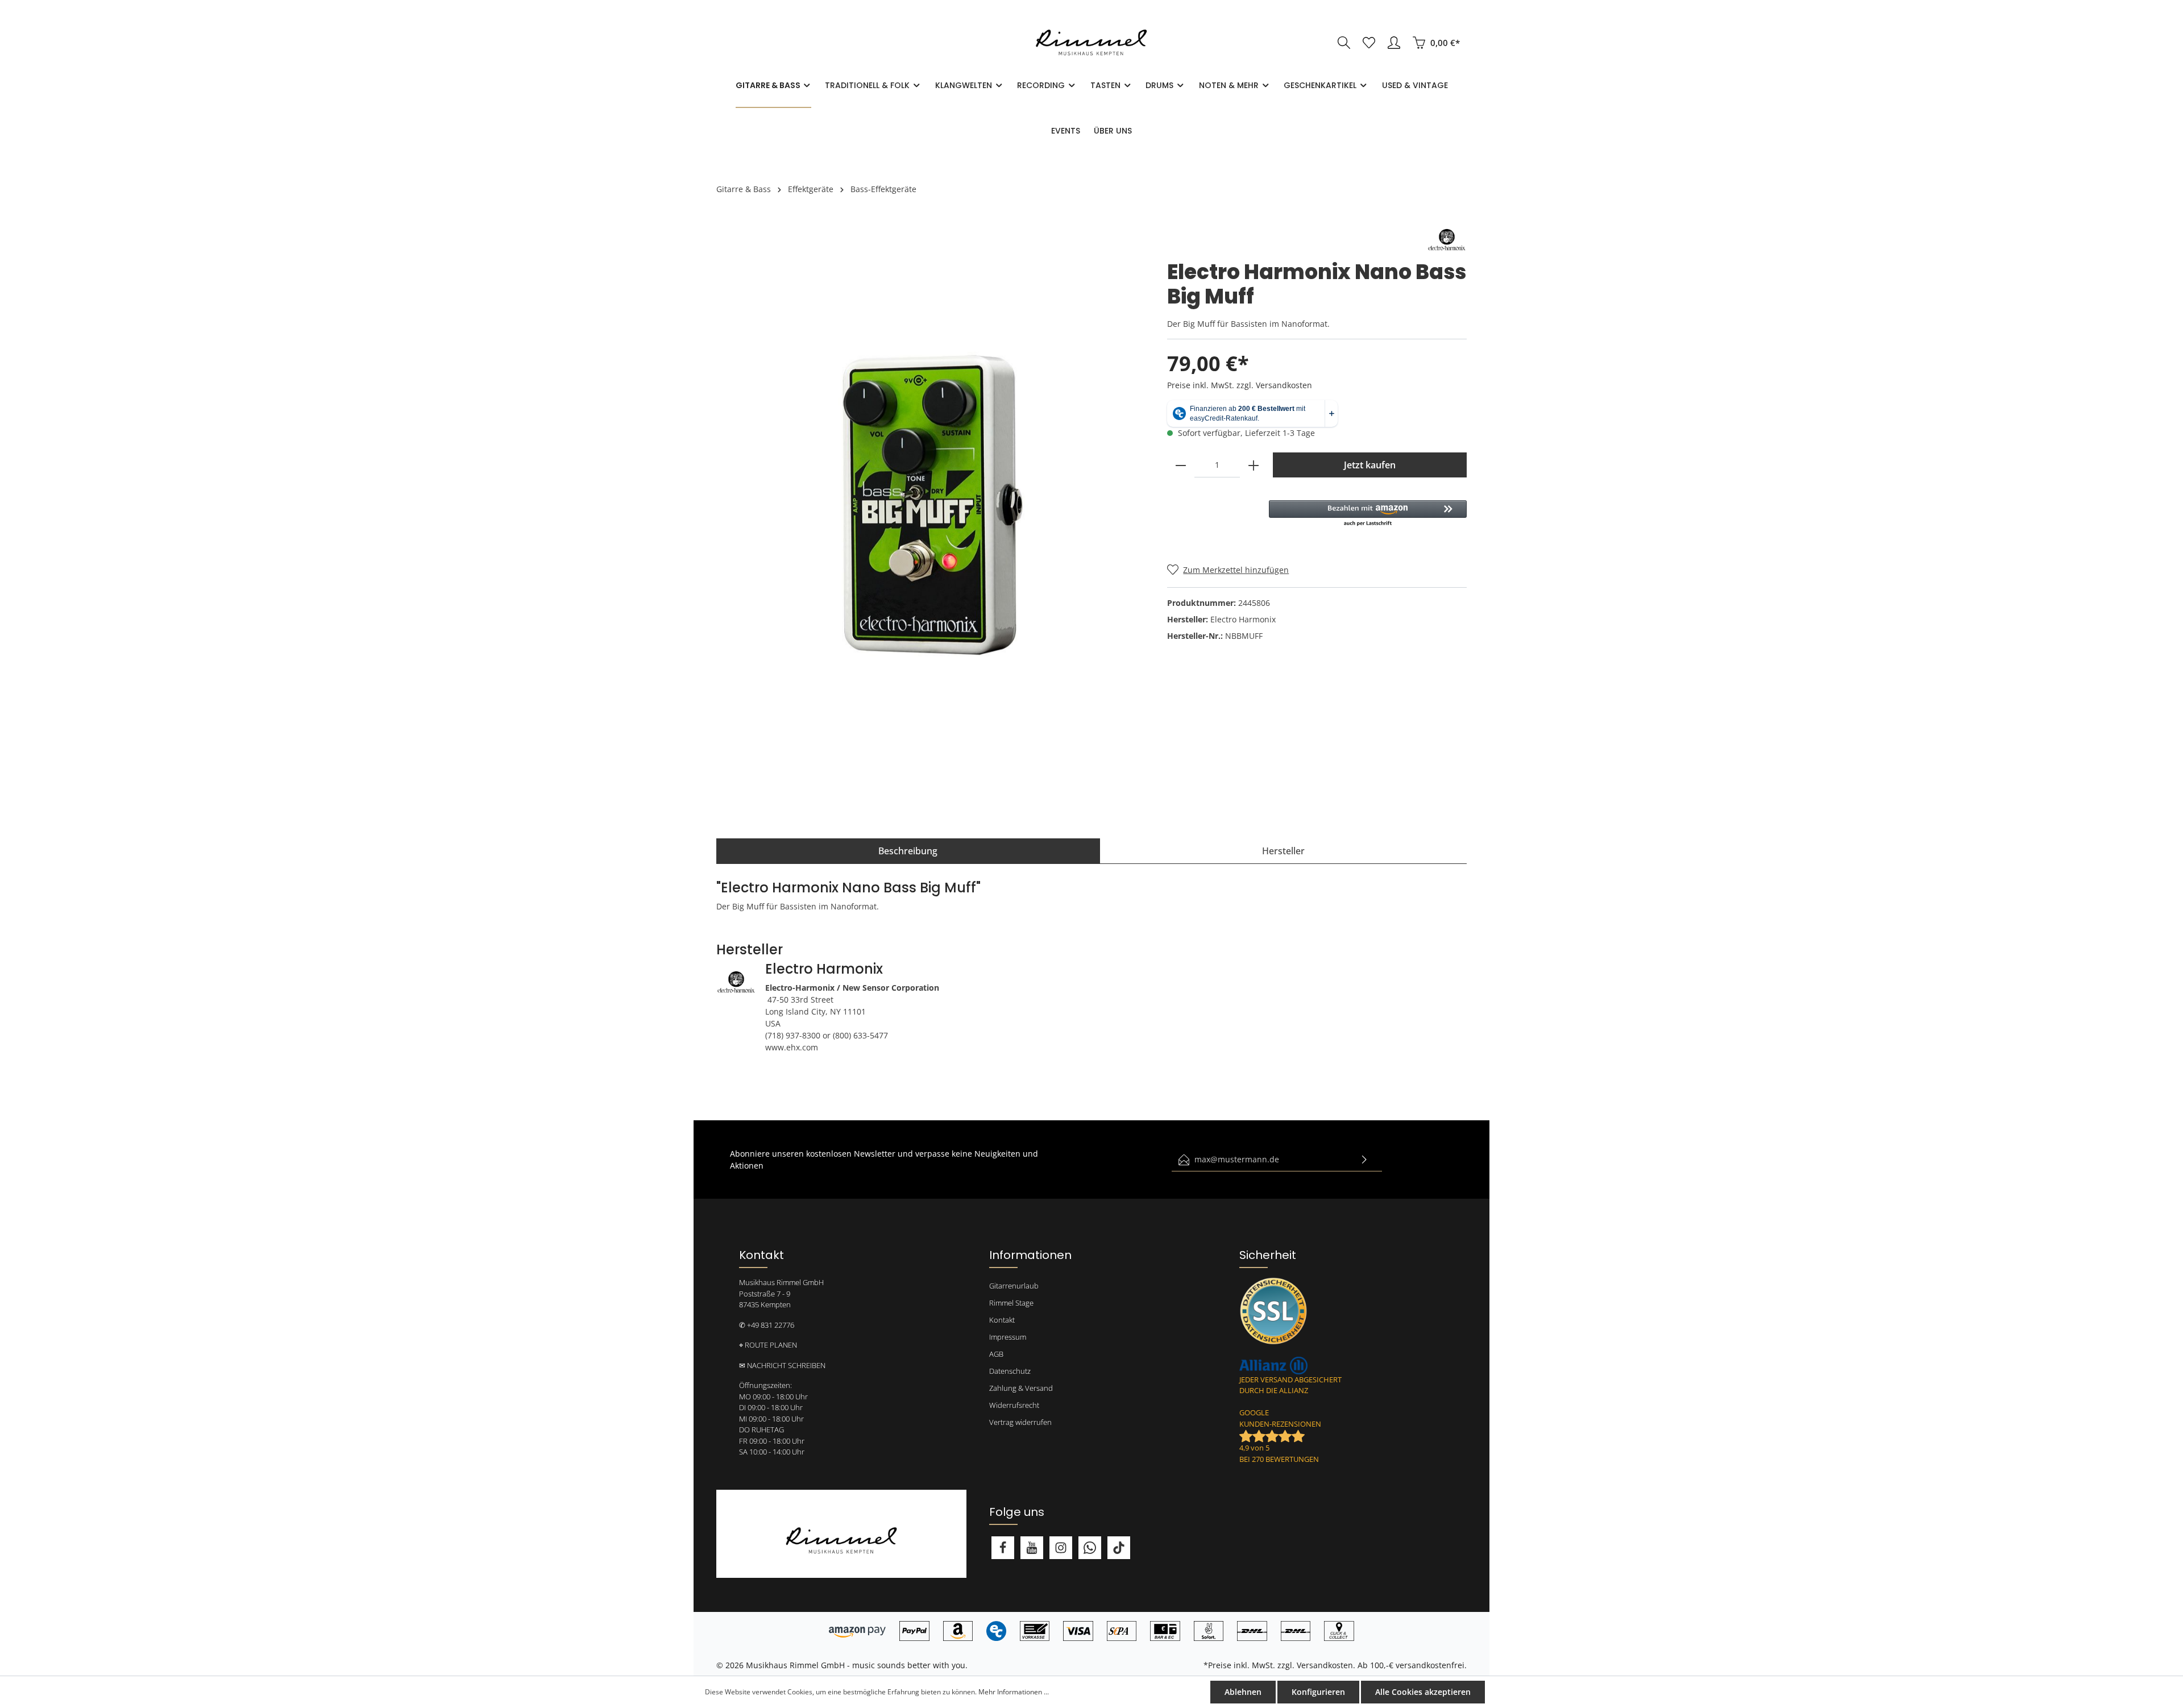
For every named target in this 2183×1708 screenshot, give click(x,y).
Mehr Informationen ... (1014, 1692)
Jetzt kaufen (1370, 465)
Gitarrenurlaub (1014, 1286)
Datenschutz (1010, 1371)
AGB (996, 1354)
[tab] (908, 851)
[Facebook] (1003, 1548)
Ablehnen (1243, 1692)
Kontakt (1002, 1320)
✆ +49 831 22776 (767, 1325)
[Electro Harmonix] (1447, 239)
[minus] (1181, 465)
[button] (1368, 514)
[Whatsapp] (1090, 1548)
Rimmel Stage (1011, 1303)
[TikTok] (1119, 1548)
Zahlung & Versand (1021, 1388)
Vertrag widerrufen (1020, 1422)
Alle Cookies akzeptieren (1423, 1692)
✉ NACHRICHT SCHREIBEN (782, 1365)
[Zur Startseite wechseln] (1091, 43)
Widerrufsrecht (1014, 1405)
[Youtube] (1032, 1548)
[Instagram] (1061, 1548)
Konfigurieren (1318, 1692)
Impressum (1008, 1337)
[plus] (1254, 465)
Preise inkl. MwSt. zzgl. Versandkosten (1240, 385)
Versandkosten (1325, 1665)
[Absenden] (1364, 1160)
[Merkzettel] (1369, 43)
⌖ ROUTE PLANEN (768, 1345)
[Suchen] (1344, 43)
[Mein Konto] (1394, 43)
